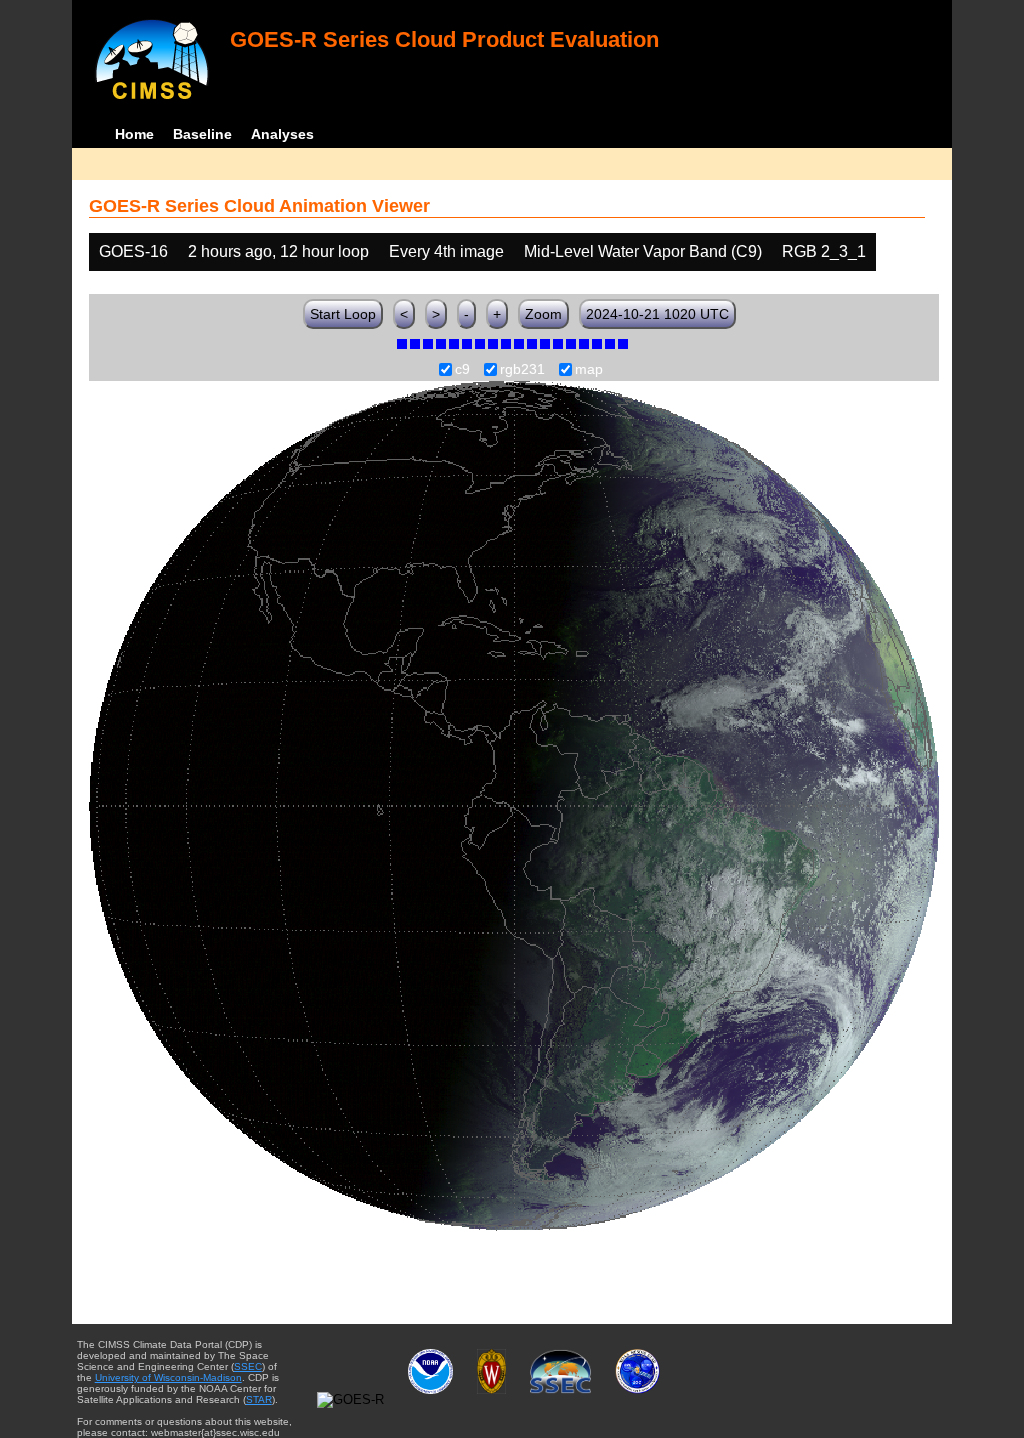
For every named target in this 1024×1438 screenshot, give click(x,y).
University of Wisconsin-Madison (168, 1377)
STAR (259, 1399)
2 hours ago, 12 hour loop (278, 251)
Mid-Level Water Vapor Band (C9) (643, 251)
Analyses (282, 134)
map (589, 370)
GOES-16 (133, 251)
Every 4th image (446, 251)
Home (134, 134)
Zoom (543, 314)
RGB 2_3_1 (824, 251)
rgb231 (522, 370)
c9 (462, 370)
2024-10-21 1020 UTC (657, 314)
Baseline (202, 134)
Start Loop (343, 314)
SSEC (248, 1366)
